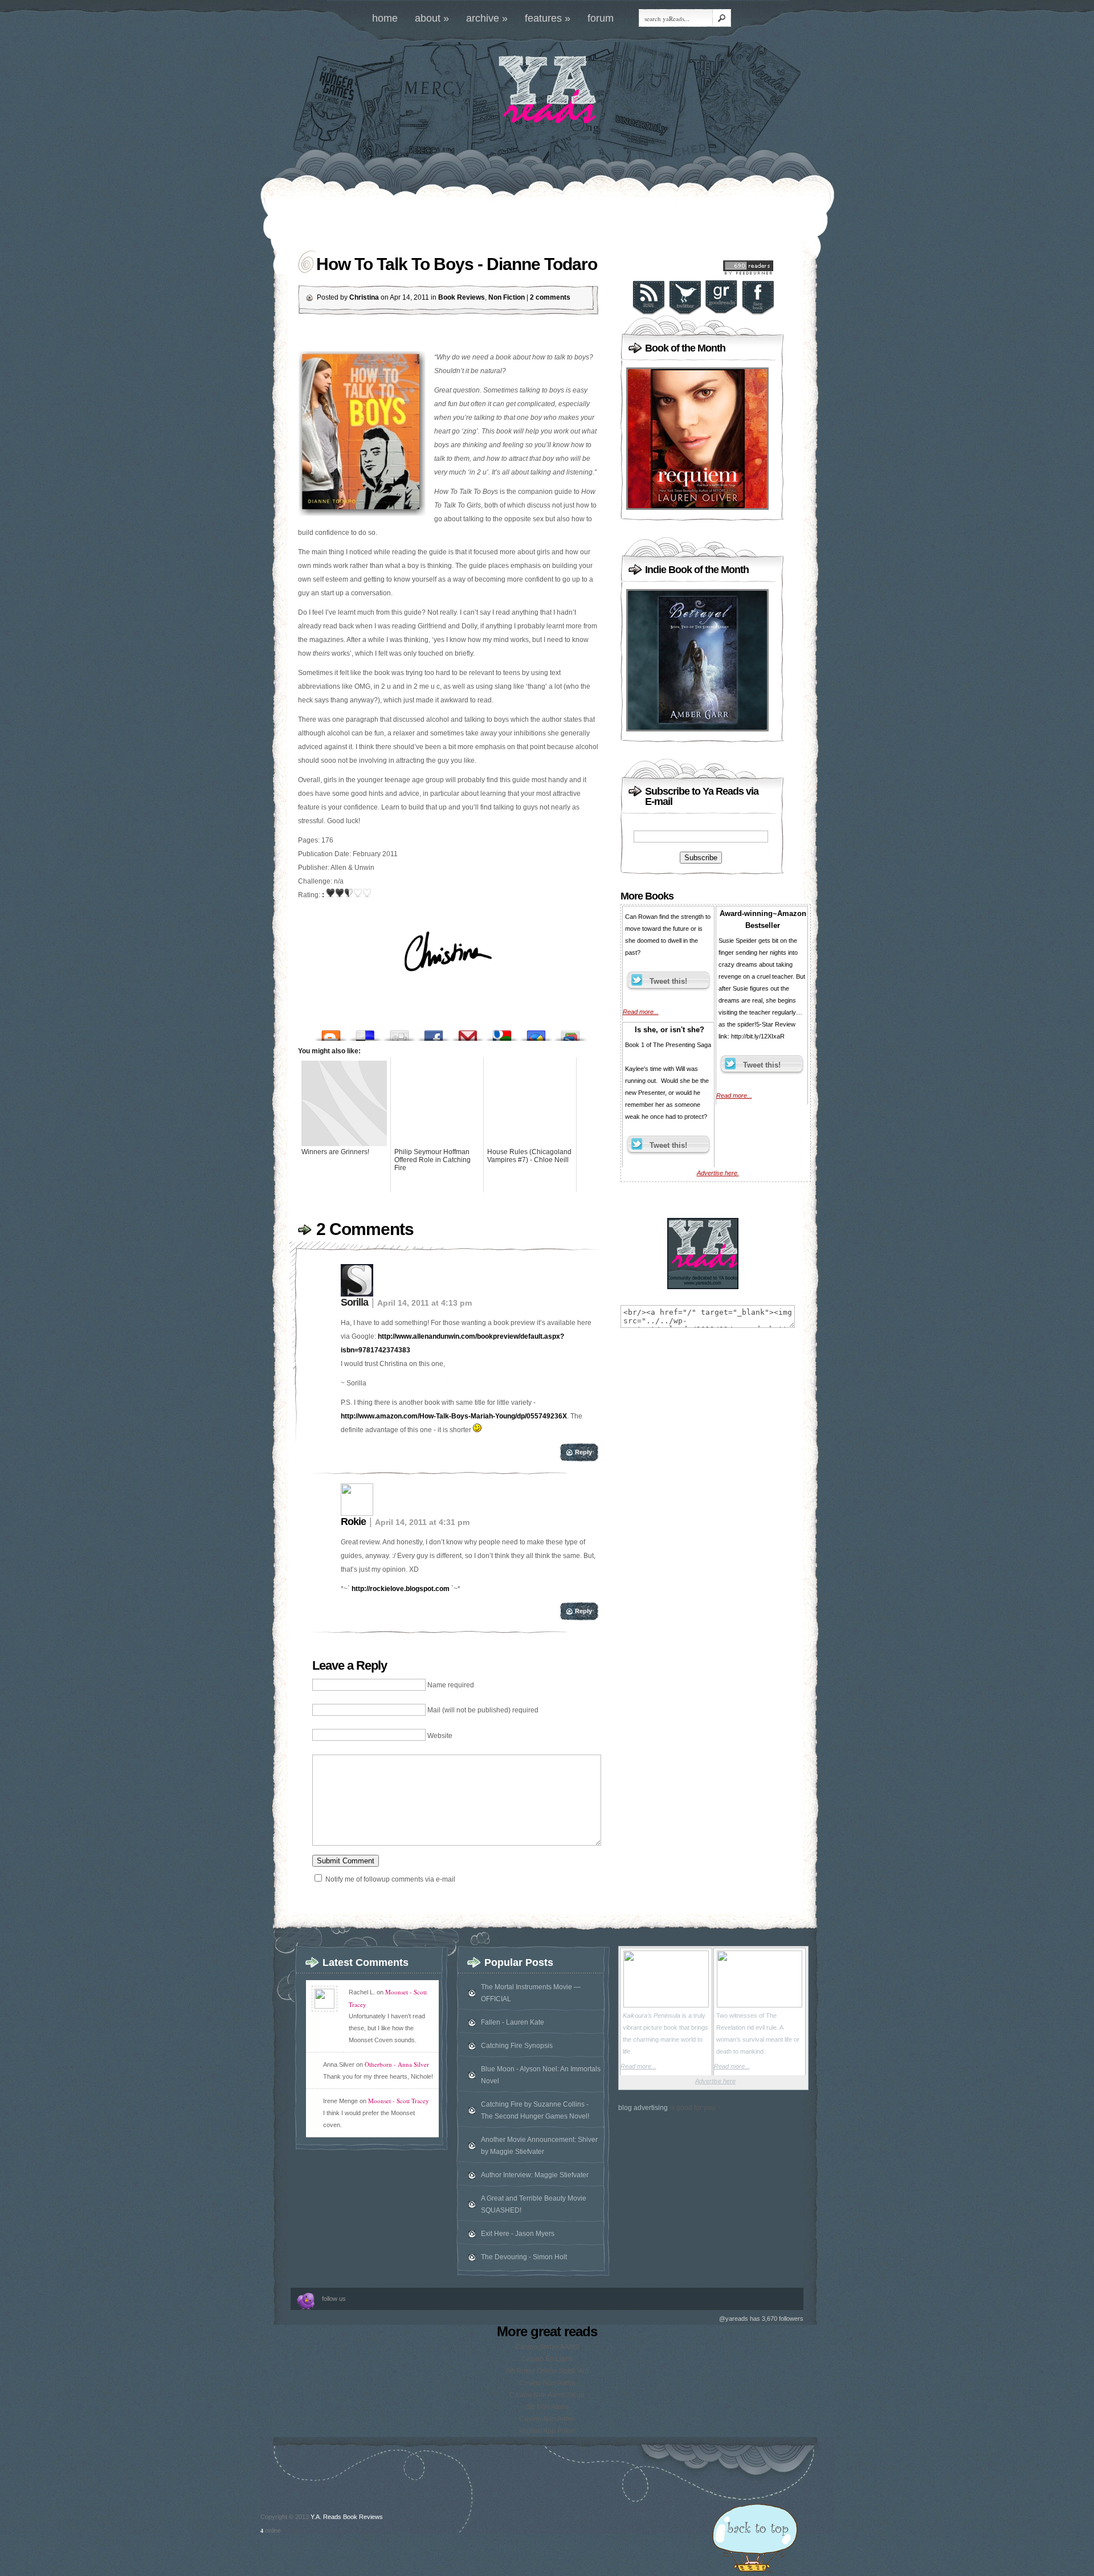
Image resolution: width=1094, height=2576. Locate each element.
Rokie (353, 1522)
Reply (583, 1452)
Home (385, 18)
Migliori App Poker (547, 2431)
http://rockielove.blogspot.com (401, 1589)
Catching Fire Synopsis (517, 2046)
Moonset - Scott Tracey (399, 2101)
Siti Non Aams (547, 2407)
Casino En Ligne (547, 2359)
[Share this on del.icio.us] (365, 1033)
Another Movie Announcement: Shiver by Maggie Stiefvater (539, 2146)
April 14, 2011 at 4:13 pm (424, 1303)
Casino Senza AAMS (547, 2347)
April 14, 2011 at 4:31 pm (422, 1522)
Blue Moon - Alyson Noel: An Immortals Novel (541, 2075)
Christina (364, 297)
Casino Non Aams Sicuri (547, 2395)
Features (548, 18)
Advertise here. (718, 1173)
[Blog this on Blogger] (331, 1033)
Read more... (641, 1012)
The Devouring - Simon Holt (524, 2257)
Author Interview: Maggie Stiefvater (535, 2175)
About (432, 18)
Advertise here (715, 2081)
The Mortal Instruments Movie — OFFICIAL (531, 1993)
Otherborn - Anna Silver (397, 2064)
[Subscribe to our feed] (648, 313)
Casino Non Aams (547, 2383)
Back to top (755, 2540)
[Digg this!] (399, 1033)
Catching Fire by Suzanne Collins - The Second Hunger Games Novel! (535, 2110)
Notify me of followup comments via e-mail (390, 1879)
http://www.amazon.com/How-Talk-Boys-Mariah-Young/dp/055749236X (454, 1416)
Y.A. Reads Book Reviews (347, 2517)
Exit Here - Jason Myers (518, 2234)
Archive (487, 18)
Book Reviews (462, 297)
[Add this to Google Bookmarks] (502, 1033)
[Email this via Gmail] (468, 1033)
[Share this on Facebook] (434, 1033)
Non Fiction (507, 297)
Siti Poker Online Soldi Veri (547, 2371)
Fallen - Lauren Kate (513, 2022)
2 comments (550, 297)
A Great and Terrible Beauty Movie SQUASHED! (534, 2204)
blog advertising (643, 2108)
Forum (601, 18)
